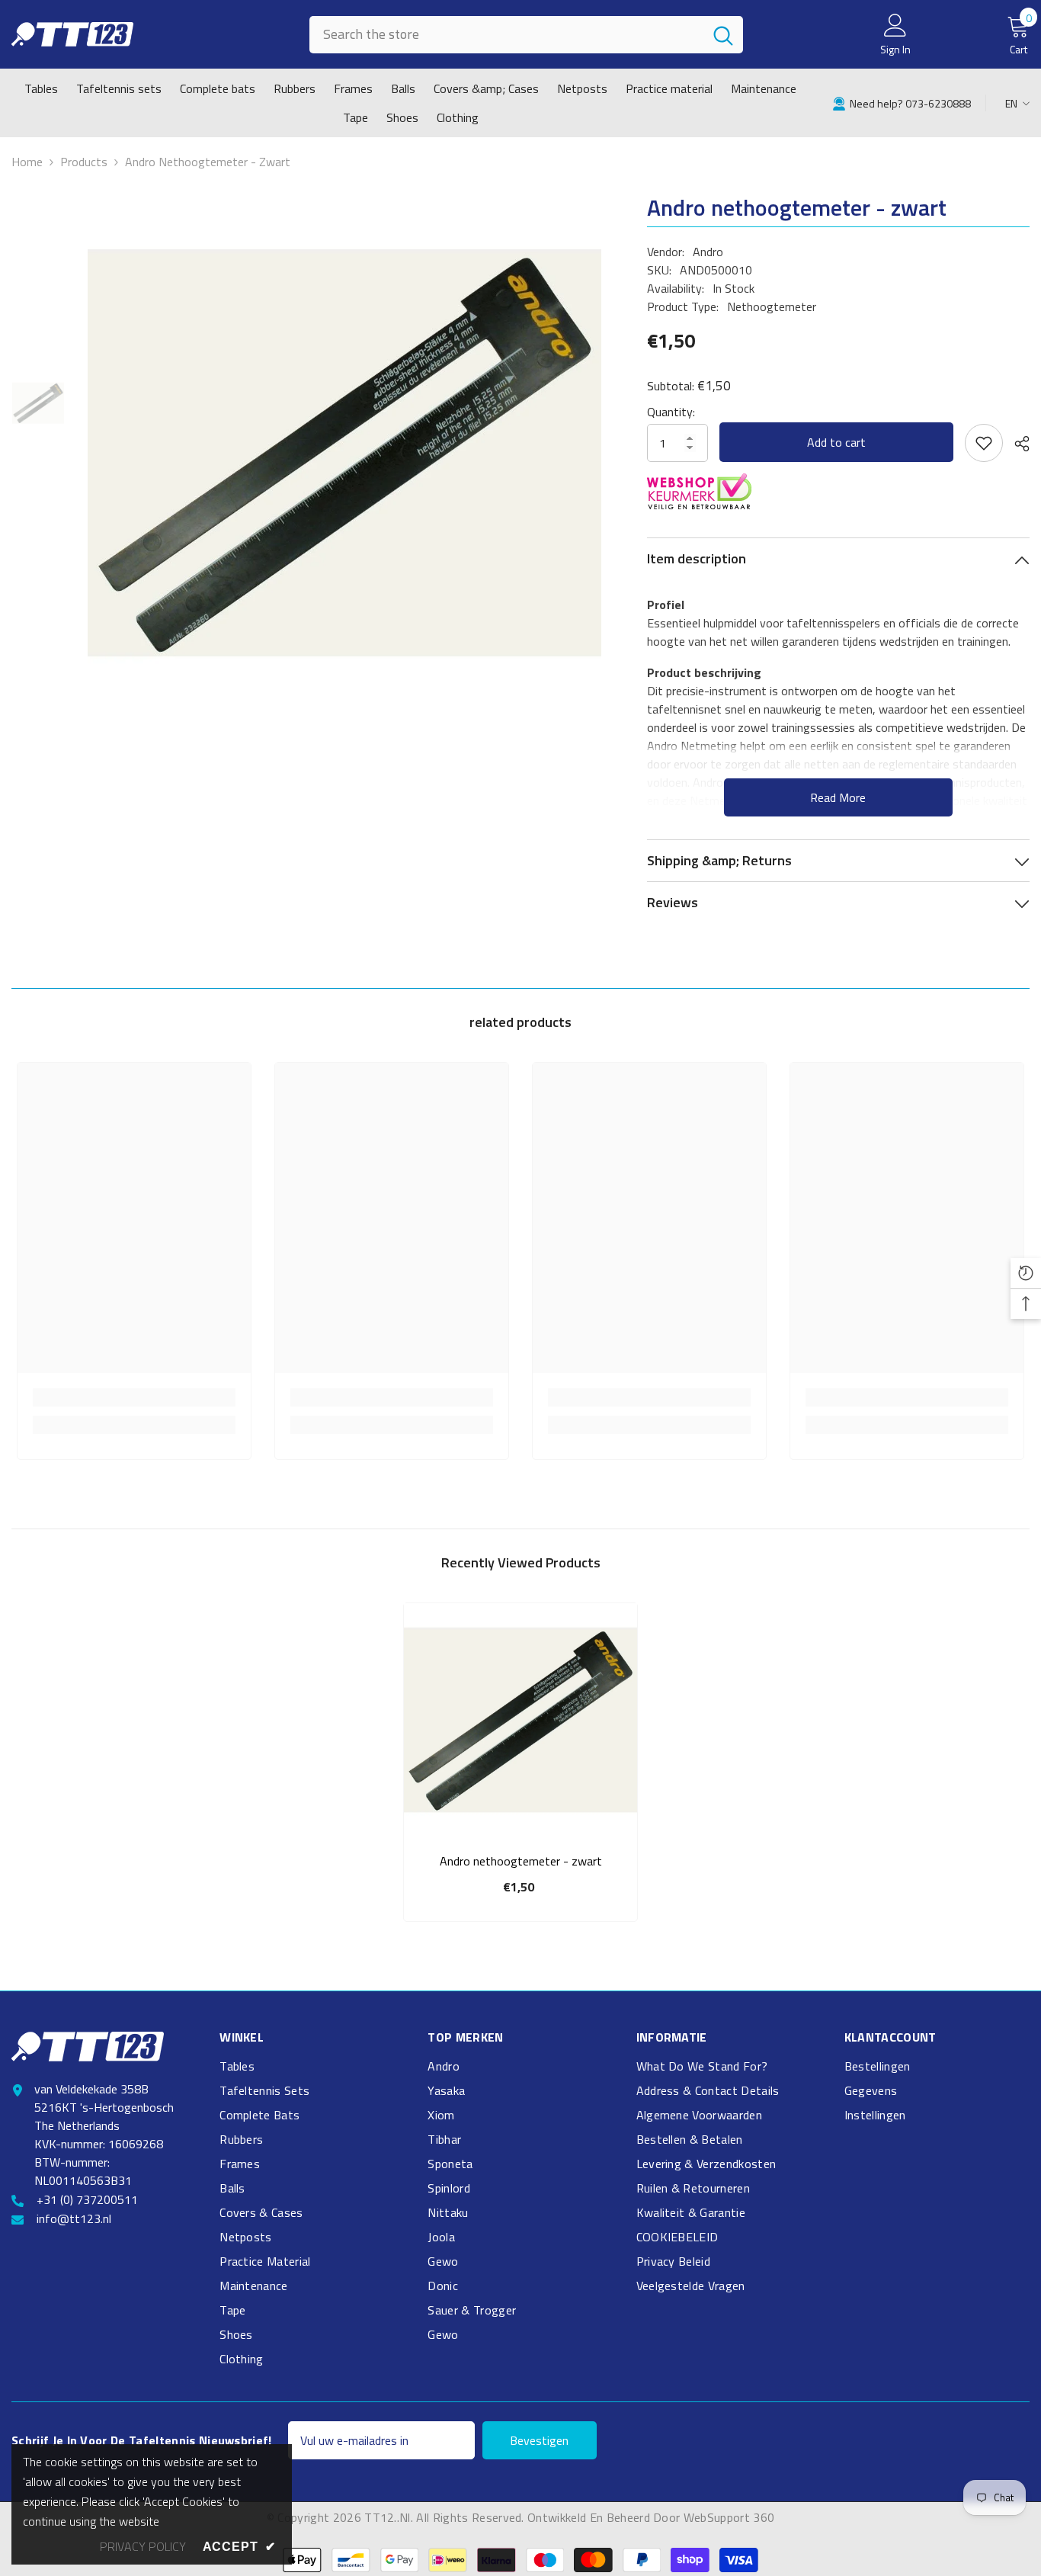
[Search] (526, 35)
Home (27, 162)
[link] (902, 103)
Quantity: (671, 412)
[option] (344, 453)
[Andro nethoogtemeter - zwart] (520, 1720)
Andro (708, 252)
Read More (838, 797)
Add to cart (836, 442)
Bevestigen (539, 2440)
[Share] (1016, 444)
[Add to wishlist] (984, 443)
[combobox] (506, 35)
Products (84, 162)
